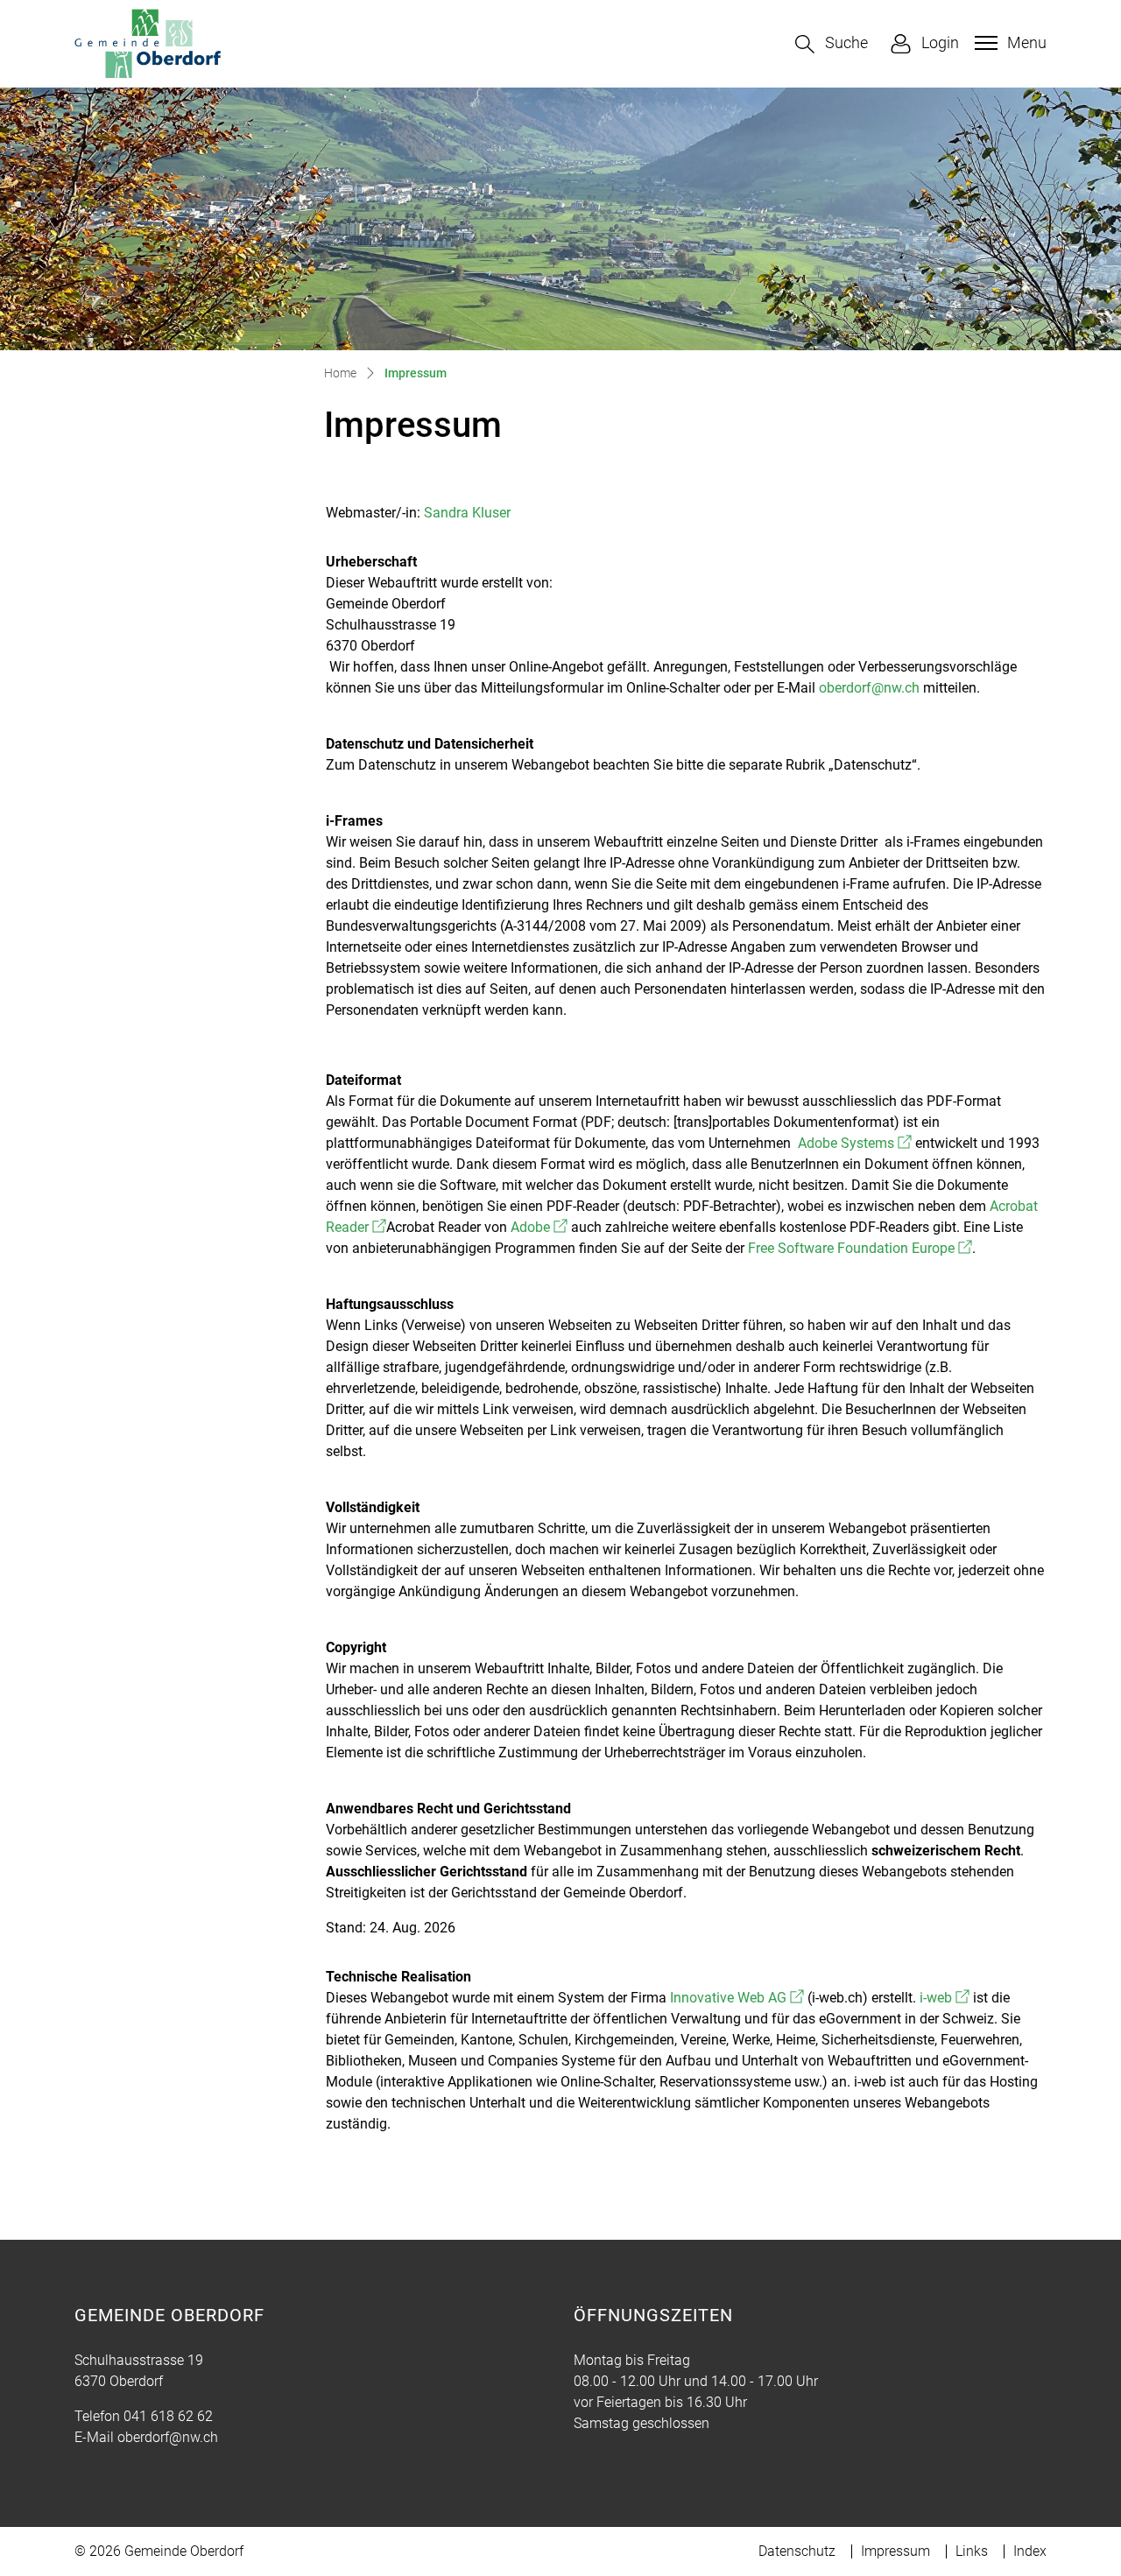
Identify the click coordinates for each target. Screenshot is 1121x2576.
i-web (945, 1998)
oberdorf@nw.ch (869, 688)
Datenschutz (797, 2551)
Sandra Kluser (467, 513)
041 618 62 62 (168, 2416)
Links (972, 2551)
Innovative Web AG (737, 1998)
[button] (832, 44)
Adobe (539, 1227)
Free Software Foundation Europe (860, 1248)
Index (1030, 2551)
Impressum (895, 2551)
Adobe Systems (855, 1143)
